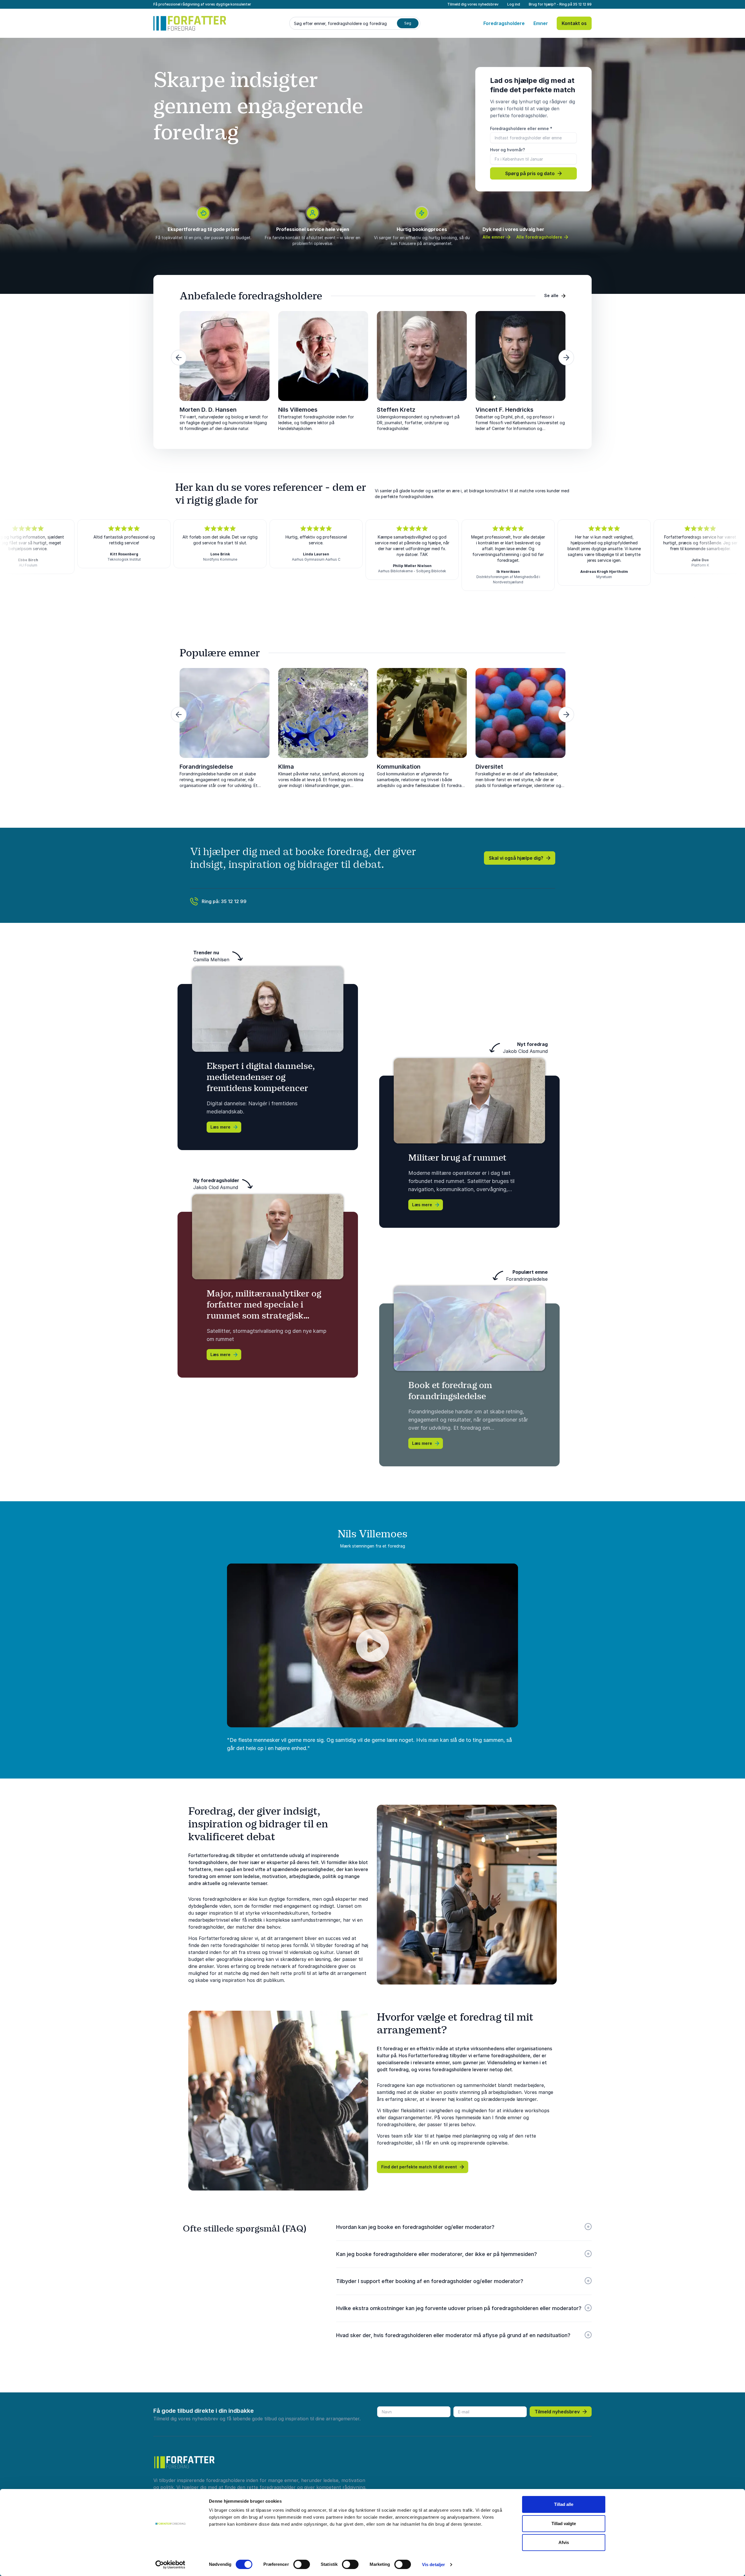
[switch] (302, 2564)
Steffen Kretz (396, 410)
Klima (286, 767)
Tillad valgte (564, 2523)
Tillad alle (564, 2504)
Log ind (514, 4)
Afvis (564, 2542)
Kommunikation (399, 767)
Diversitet (489, 767)
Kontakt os (574, 23)
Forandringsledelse (206, 767)
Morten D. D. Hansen (208, 410)
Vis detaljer (433, 2565)
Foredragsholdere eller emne (521, 128)
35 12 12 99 (582, 4)
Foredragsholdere (504, 23)
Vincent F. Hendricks (504, 410)
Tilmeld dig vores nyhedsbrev (473, 4)
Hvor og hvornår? (508, 150)
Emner (541, 23)
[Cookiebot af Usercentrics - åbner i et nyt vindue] (170, 2565)
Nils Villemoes (298, 410)
